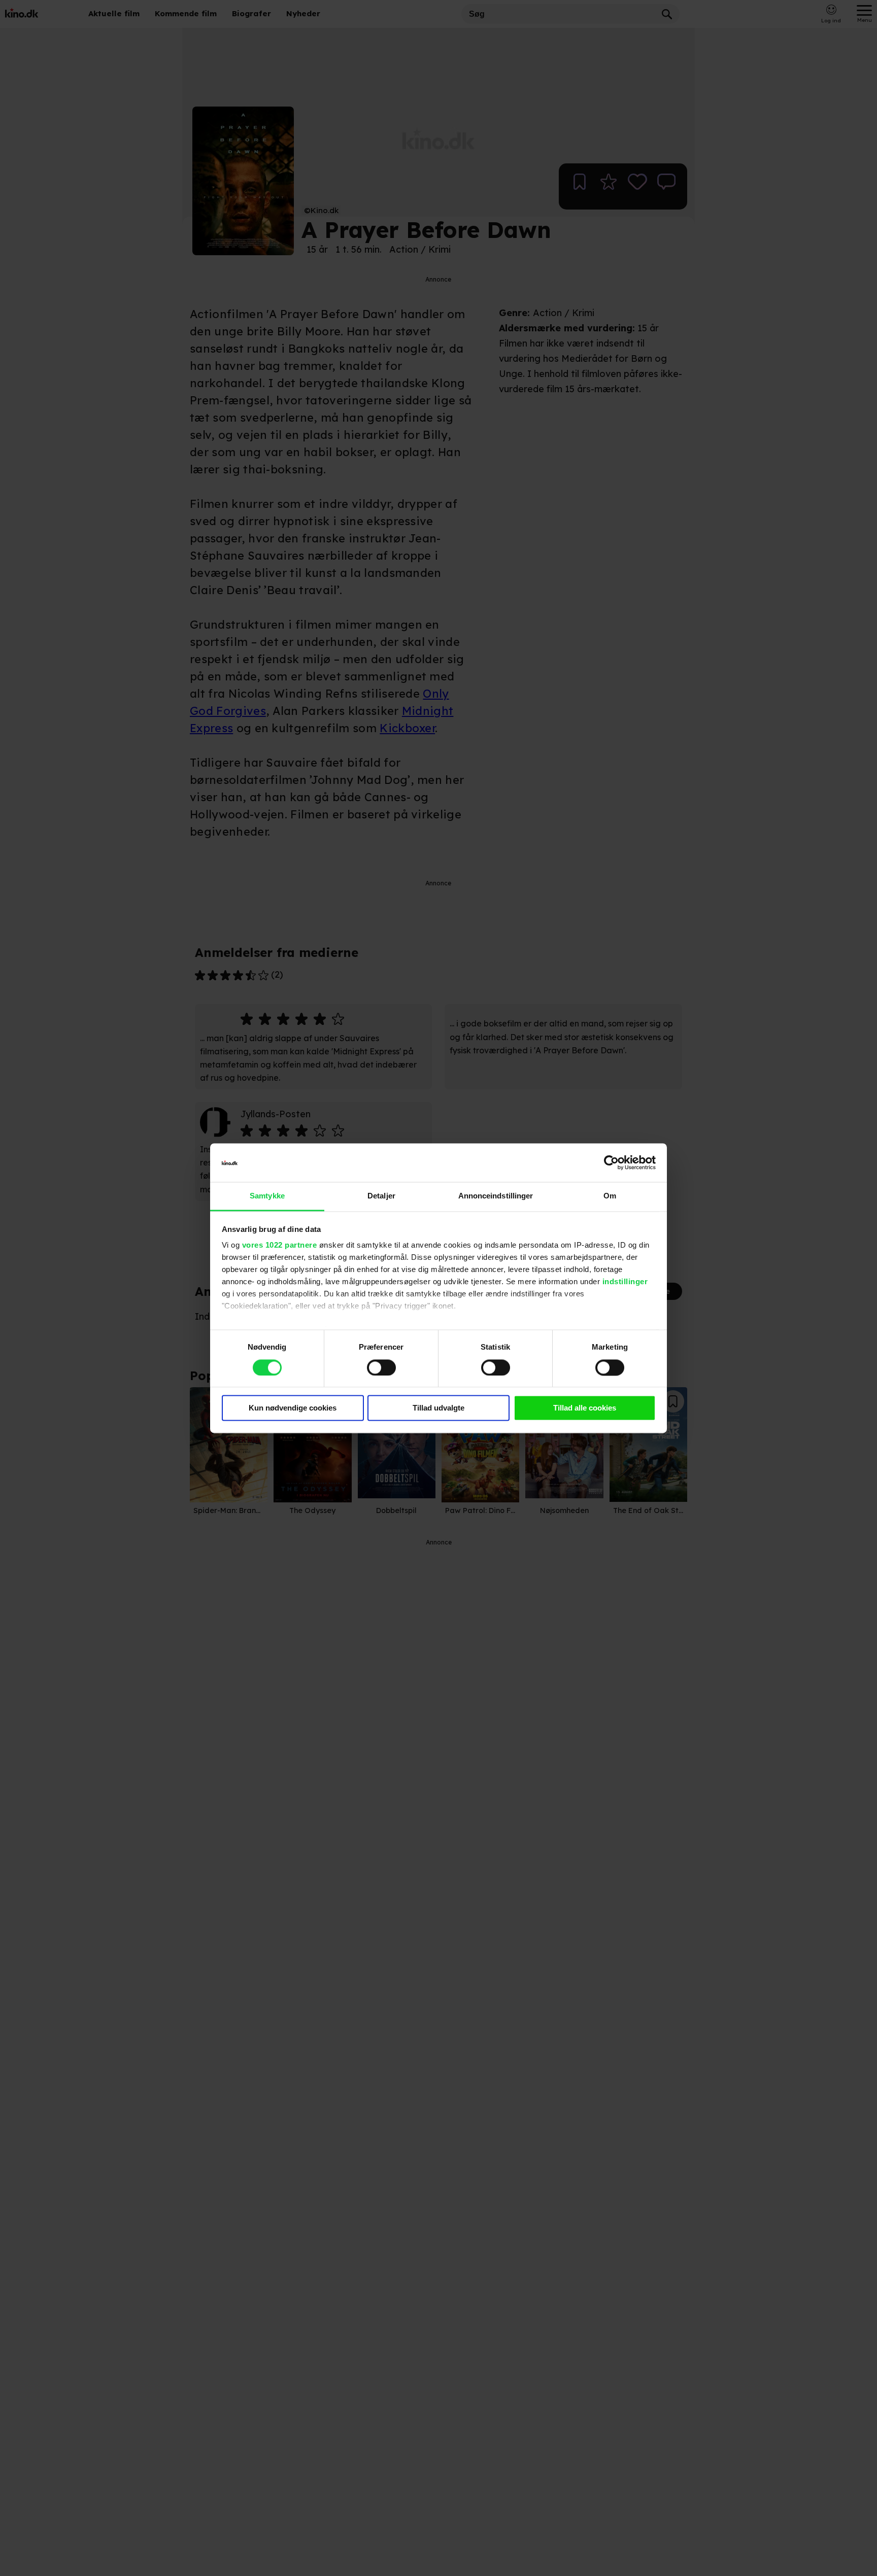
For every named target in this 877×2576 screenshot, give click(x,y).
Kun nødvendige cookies (293, 1408)
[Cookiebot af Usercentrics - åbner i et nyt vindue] (611, 1162)
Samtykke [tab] (267, 1196)
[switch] (381, 1367)
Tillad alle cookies (585, 1408)
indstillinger (625, 1282)
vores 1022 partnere (280, 1245)
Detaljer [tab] (381, 1196)
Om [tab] (610, 1196)
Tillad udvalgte (438, 1408)
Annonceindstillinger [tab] (496, 1196)
